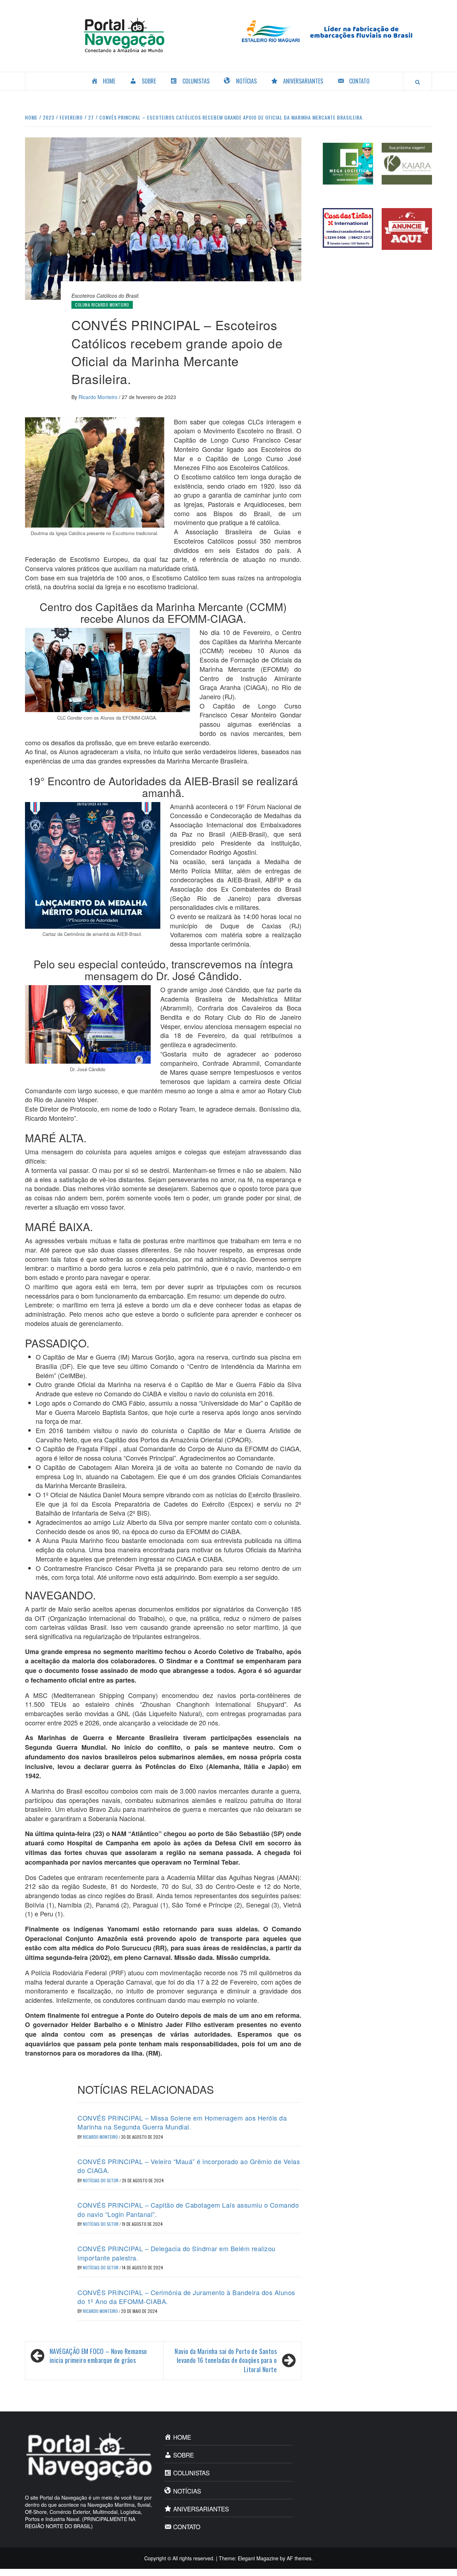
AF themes (299, 2558)
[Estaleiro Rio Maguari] (333, 30)
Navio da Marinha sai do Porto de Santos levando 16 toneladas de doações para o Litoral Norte (226, 2360)
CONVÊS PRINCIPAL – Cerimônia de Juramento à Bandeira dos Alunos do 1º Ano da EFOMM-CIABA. (186, 2297)
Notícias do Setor (101, 2180)
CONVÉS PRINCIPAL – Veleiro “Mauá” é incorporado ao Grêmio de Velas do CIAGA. (189, 2166)
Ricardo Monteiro (99, 397)
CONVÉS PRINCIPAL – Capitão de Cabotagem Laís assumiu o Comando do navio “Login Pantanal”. (188, 2209)
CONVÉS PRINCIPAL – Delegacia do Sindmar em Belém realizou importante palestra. (177, 2253)
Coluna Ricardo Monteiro (102, 305)
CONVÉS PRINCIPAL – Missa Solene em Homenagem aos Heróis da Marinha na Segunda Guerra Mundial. (182, 2122)
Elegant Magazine (258, 2558)
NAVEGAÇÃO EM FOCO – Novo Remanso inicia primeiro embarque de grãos (98, 2356)
